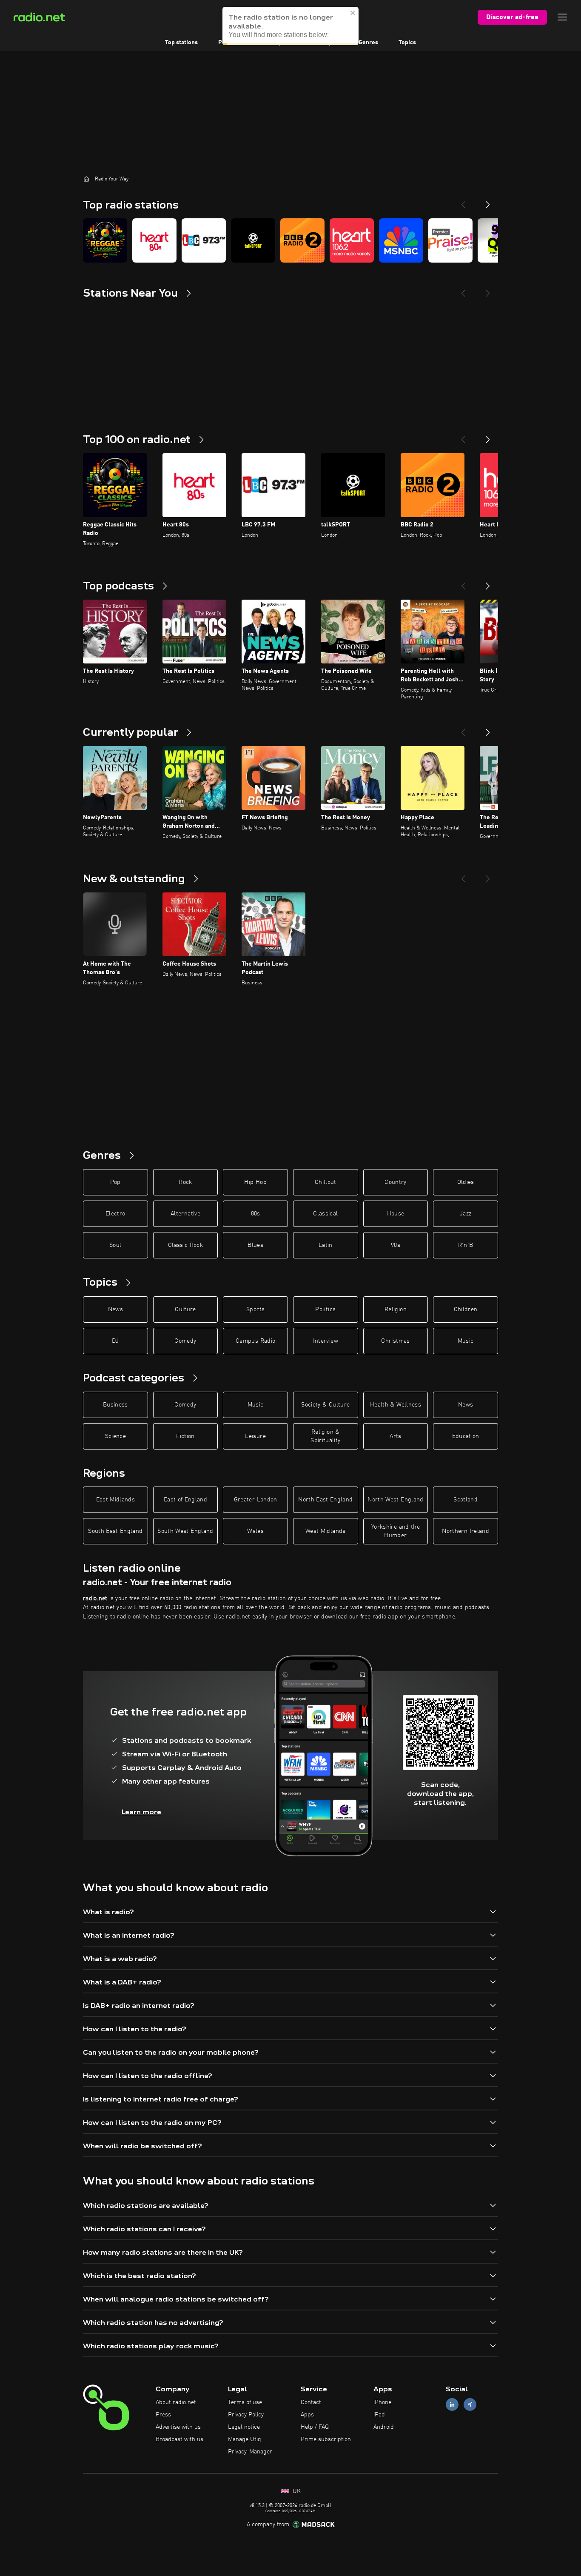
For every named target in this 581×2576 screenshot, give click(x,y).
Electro (115, 1214)
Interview (326, 1341)
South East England (115, 1531)
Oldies (466, 1182)
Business (115, 1405)
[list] (290, 240)
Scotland (466, 1500)
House (396, 1214)
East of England (185, 1500)
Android (384, 2427)
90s (396, 1245)
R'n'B (466, 1245)
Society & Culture (325, 1405)
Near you (326, 43)
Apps (307, 2415)
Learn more (141, 1812)
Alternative (185, 1214)
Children (466, 1309)
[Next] (488, 201)
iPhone (382, 2402)
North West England (395, 1500)
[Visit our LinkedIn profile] (452, 2405)
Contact (311, 2402)
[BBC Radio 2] (302, 240)
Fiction (185, 1436)
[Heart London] (352, 240)
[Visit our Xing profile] (470, 2405)
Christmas (395, 1341)
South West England (185, 1531)
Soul (115, 1245)
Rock (185, 1182)
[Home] (86, 179)
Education (466, 1436)
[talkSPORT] (253, 240)
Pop (115, 1182)
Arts (395, 1436)
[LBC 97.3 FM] (204, 240)
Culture (185, 1309)
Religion (396, 1309)
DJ (115, 1341)
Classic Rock (185, 1245)
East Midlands (116, 1500)
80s (256, 1214)
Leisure (255, 1436)
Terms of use (245, 2402)
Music (466, 1341)
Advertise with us (178, 2427)
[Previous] (463, 201)
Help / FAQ (315, 2427)
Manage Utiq (245, 2439)
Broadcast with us (179, 2439)
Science (115, 1436)
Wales (255, 1531)
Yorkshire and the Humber (396, 1531)
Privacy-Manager (250, 2452)
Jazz (466, 1214)
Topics (407, 43)
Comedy (185, 1341)
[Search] (343, 17)
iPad (379, 2415)
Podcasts (231, 43)
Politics (325, 1309)
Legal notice (244, 2427)
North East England (325, 1500)
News (115, 1309)
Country (395, 1182)
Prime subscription (326, 2439)
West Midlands (326, 1531)
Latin (326, 1245)
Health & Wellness (396, 1405)
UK (296, 2491)
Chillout (326, 1182)
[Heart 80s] (154, 240)
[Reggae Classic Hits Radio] (105, 240)
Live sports (278, 43)
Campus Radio (255, 1341)
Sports (255, 1309)
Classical (325, 1214)
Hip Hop (255, 1182)
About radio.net (176, 2402)
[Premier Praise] (450, 240)
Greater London (256, 1500)
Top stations (181, 43)
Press (163, 2415)
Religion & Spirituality (325, 1436)
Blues (255, 1245)
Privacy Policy (246, 2415)
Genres (368, 43)
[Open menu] (562, 17)
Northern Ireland (466, 1531)
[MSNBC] (401, 240)
